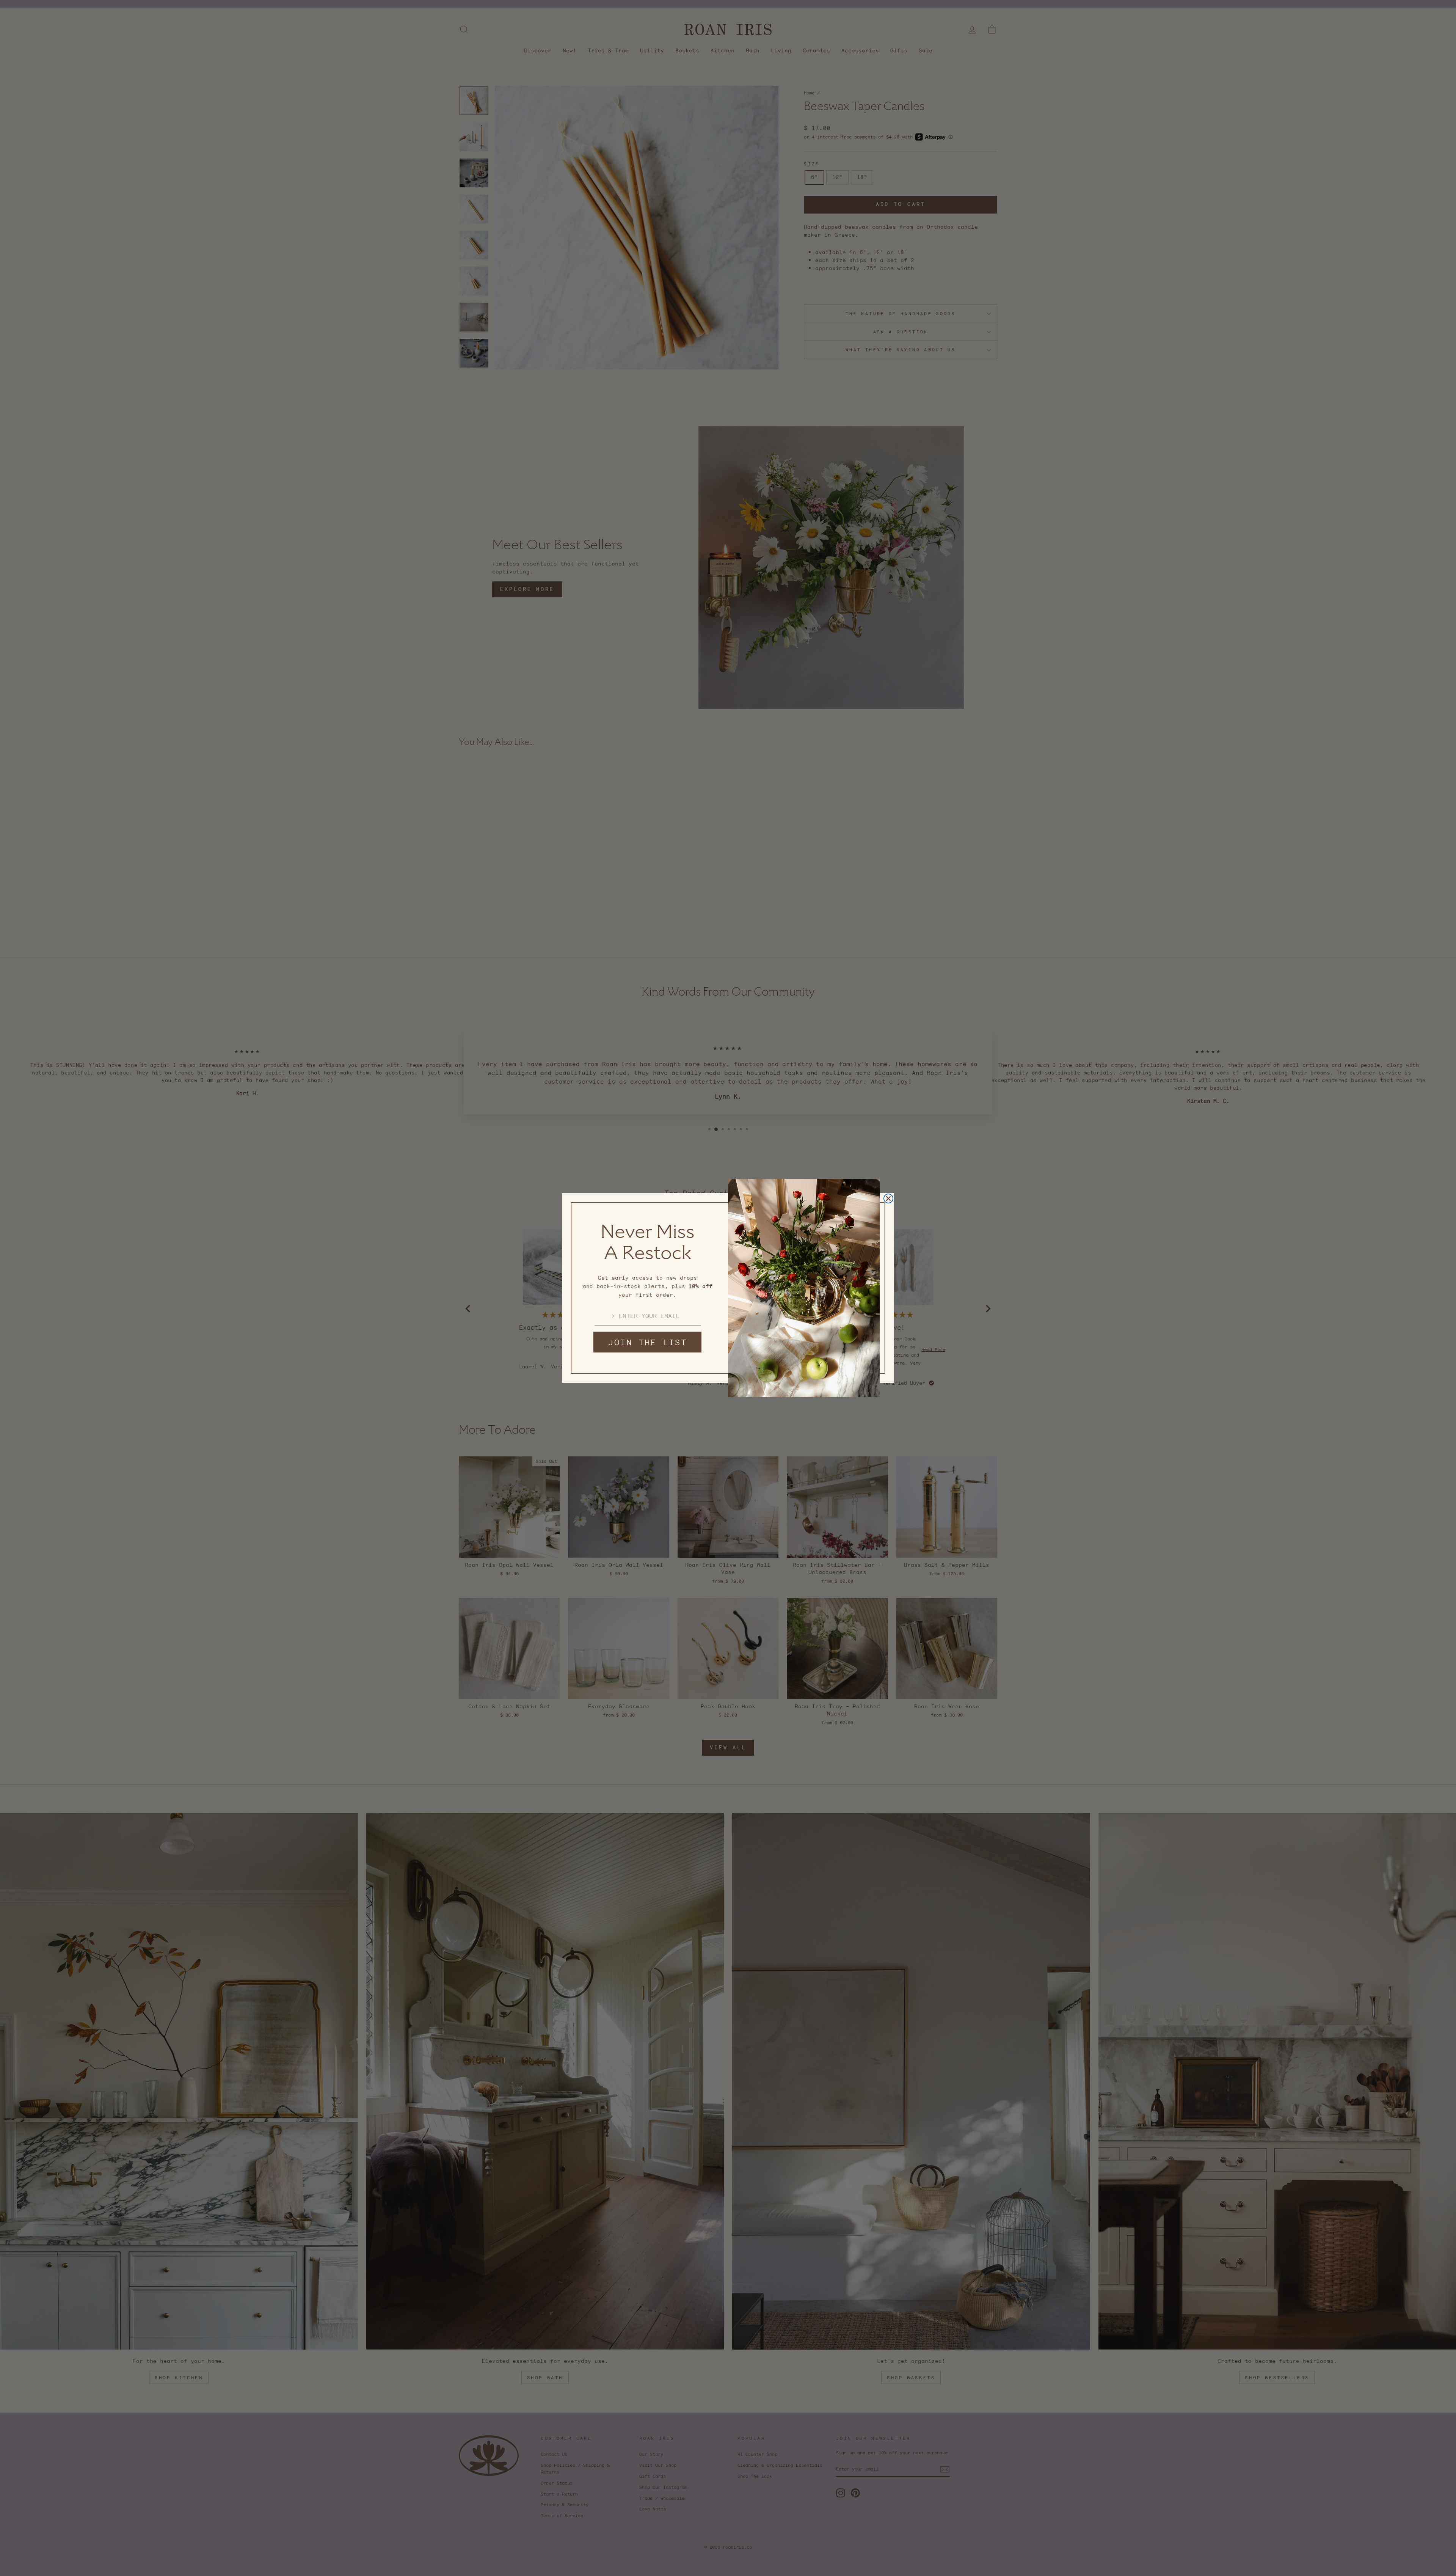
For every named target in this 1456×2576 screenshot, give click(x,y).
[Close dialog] (888, 1198)
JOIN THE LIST (648, 1342)
